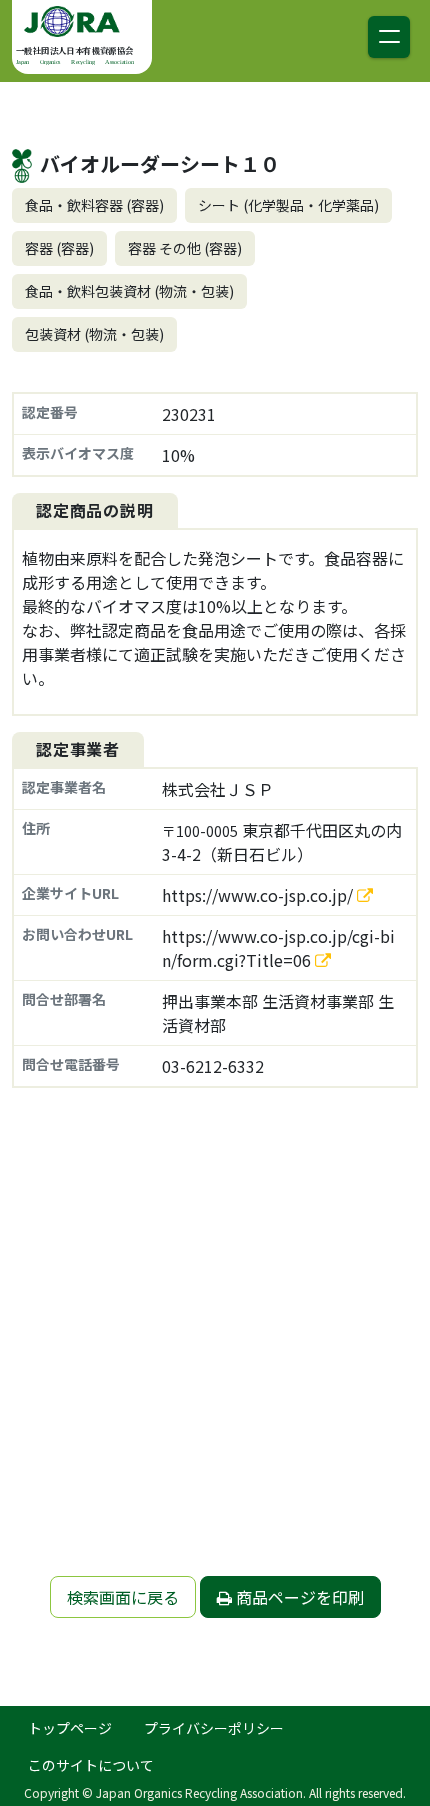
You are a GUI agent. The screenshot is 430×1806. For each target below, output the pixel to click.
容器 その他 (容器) (185, 248)
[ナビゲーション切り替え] (389, 37)
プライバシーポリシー (214, 1728)
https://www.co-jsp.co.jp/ (259, 895)
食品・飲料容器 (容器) (94, 205)
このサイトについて (91, 1765)
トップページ (70, 1728)
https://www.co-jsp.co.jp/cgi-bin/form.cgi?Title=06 (278, 948)
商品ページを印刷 (298, 1597)
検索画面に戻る (123, 1597)
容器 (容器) (59, 248)
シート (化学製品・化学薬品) (288, 205)
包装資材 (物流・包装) (94, 334)
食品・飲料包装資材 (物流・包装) (129, 291)
